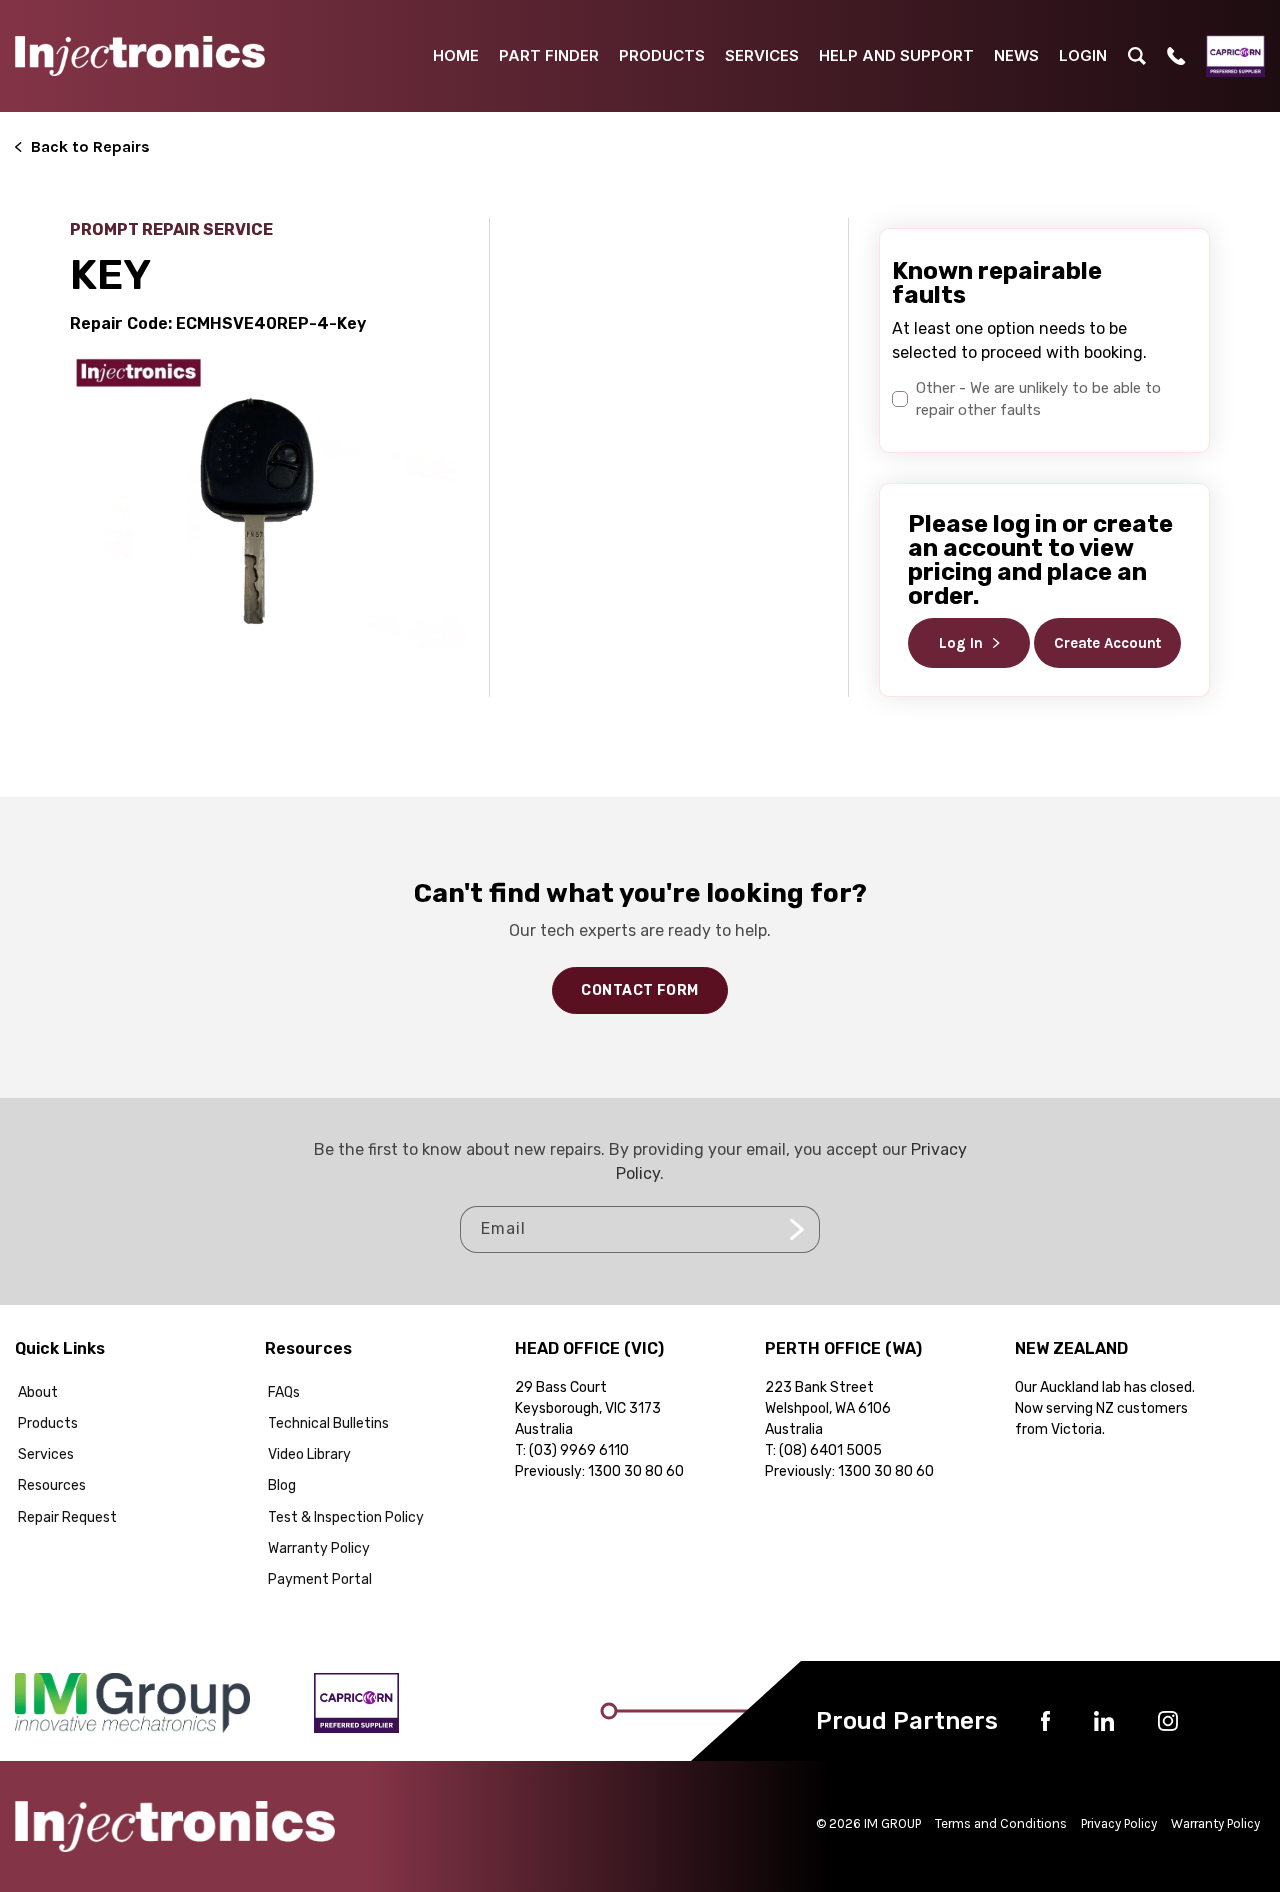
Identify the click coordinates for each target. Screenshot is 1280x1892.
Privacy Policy (1119, 1823)
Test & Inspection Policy (346, 1517)
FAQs (284, 1392)
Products (48, 1423)
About (38, 1392)
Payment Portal (320, 1579)
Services (46, 1454)
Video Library (309, 1454)
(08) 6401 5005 (830, 1450)
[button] (1137, 56)
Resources (52, 1485)
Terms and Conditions (1001, 1823)
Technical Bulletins (328, 1423)
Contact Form (639, 990)
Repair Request (67, 1517)
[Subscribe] (797, 1229)
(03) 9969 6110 (579, 1450)
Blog (282, 1485)
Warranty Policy (319, 1548)
